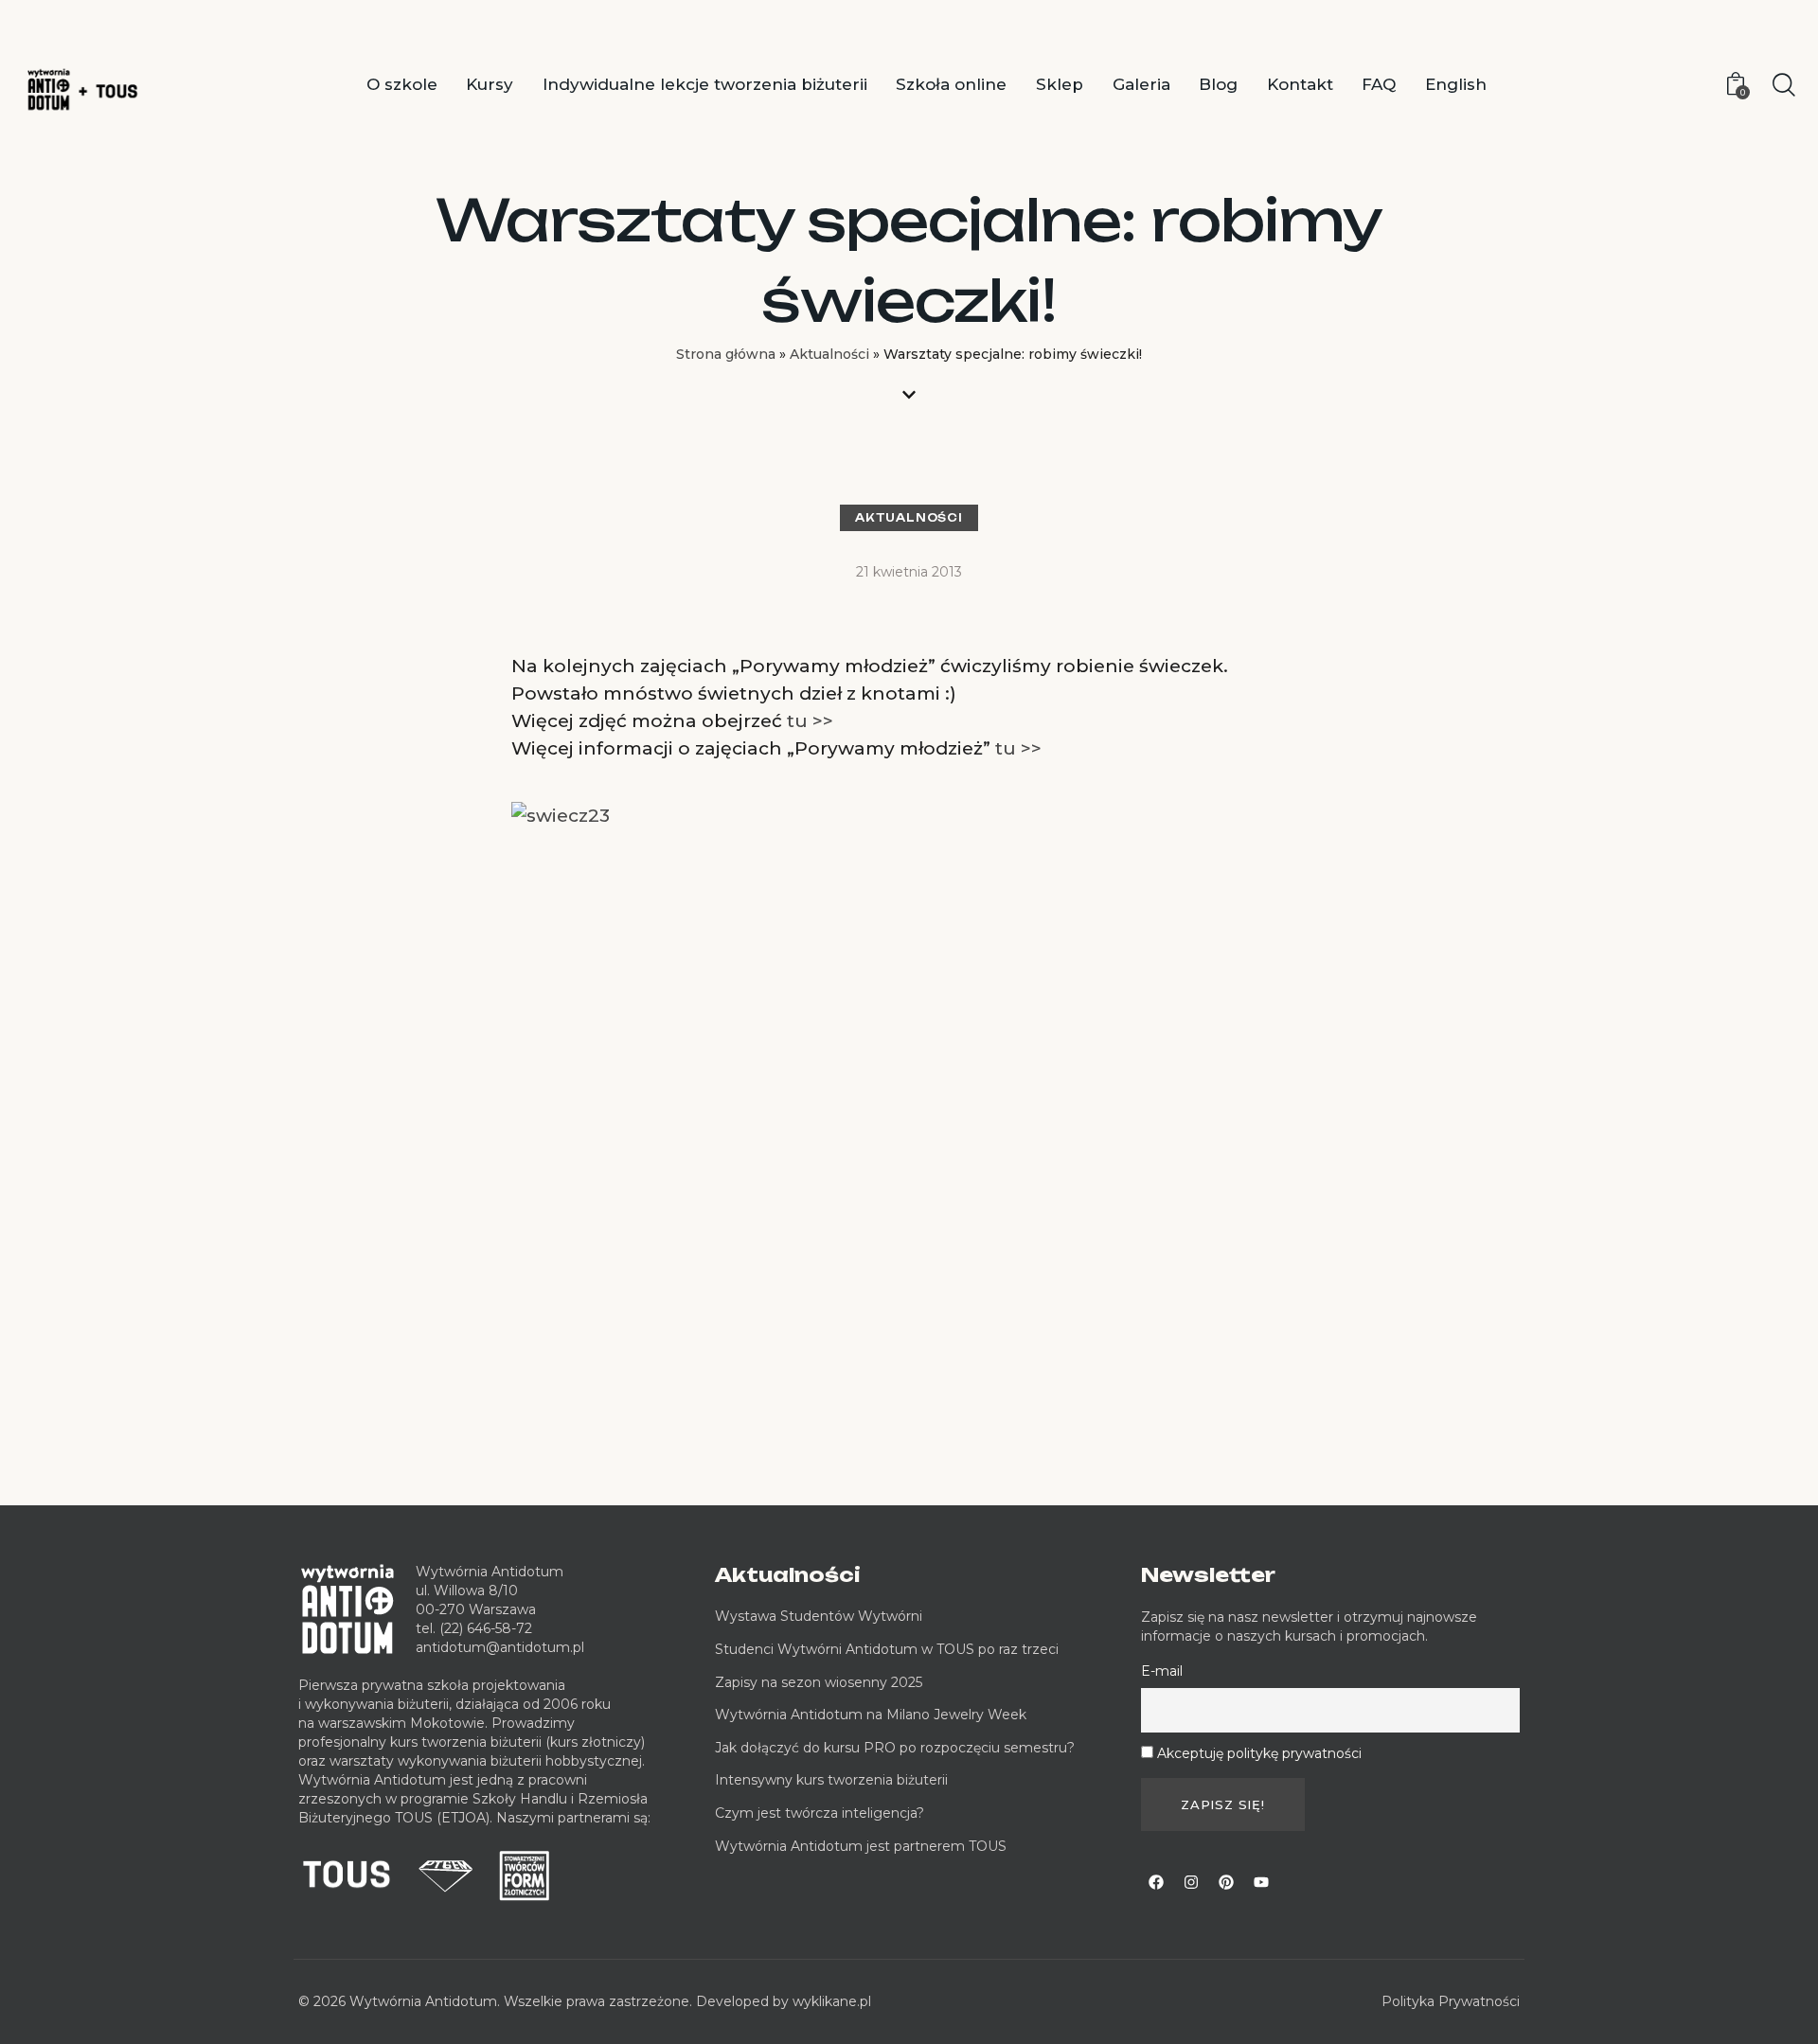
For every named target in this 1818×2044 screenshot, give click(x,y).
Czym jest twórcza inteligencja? (820, 1813)
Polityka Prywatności (1451, 2001)
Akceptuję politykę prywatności (1259, 1753)
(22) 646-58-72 (486, 1628)
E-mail (1162, 1671)
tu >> (810, 721)
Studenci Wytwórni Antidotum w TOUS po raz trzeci (887, 1649)
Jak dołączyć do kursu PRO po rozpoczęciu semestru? (895, 1748)
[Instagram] (1191, 1882)
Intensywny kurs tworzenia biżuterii (833, 1780)
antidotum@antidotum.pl (500, 1647)
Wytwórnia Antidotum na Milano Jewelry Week (871, 1715)
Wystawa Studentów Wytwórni (819, 1616)
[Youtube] (1261, 1882)
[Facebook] (1156, 1882)
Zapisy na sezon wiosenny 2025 (819, 1682)
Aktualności (829, 354)
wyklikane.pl (832, 2001)
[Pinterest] (1226, 1882)
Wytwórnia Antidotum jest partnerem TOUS (861, 1846)
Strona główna (726, 354)
